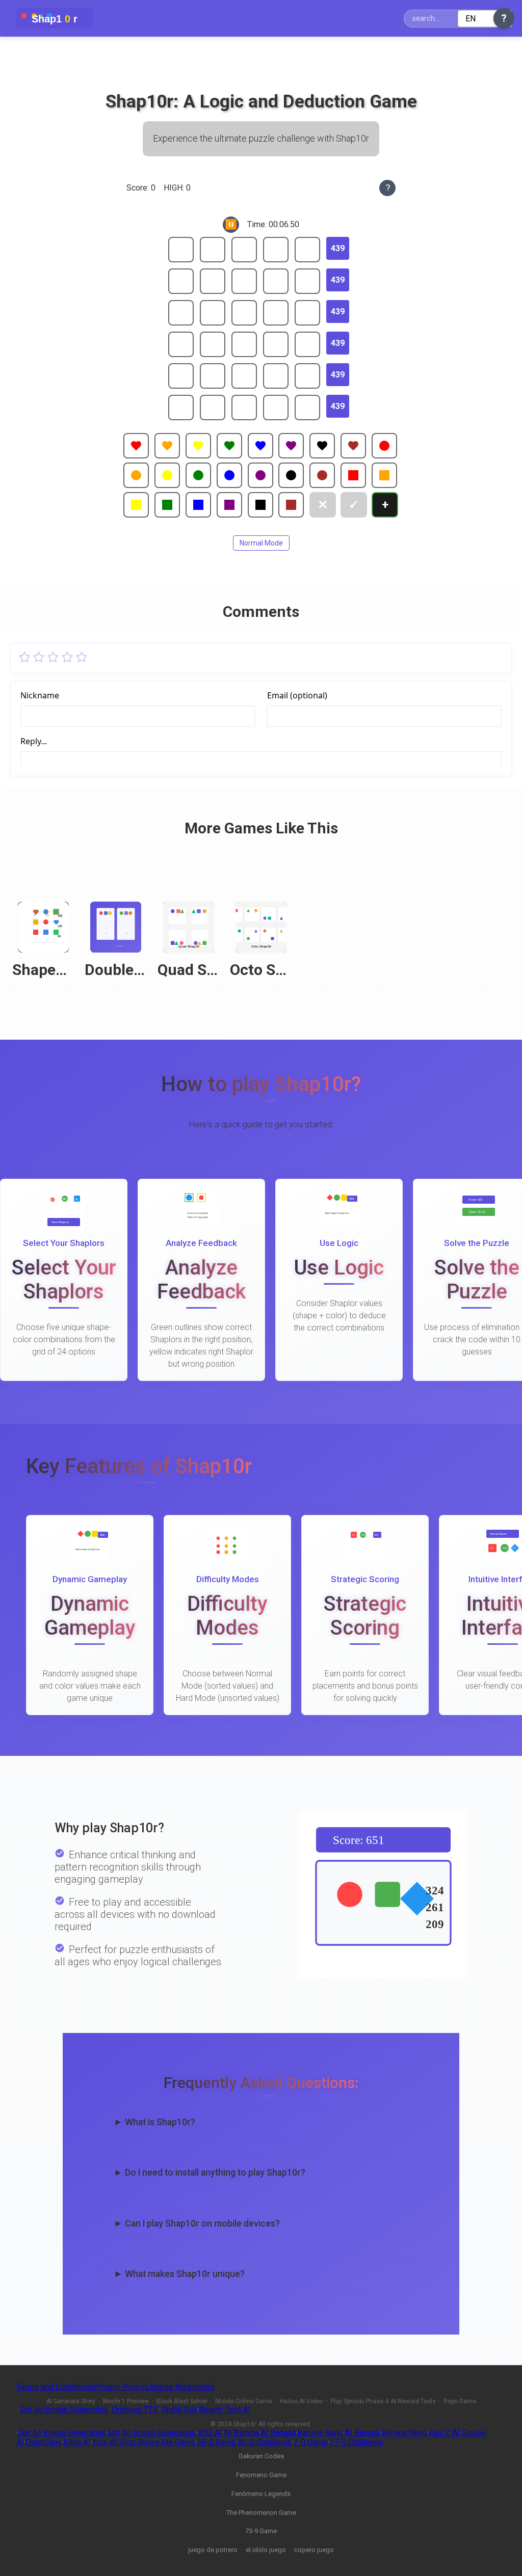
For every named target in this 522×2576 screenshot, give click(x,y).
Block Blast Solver (182, 2401)
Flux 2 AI (444, 2433)
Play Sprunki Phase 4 (359, 2401)
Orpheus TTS (135, 2410)
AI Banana (241, 2433)
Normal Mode (261, 543)
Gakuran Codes (261, 2456)
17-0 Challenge (356, 2442)
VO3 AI (210, 2433)
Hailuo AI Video (301, 2401)
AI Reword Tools (413, 2401)
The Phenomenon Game (261, 2513)
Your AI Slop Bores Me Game (144, 2442)
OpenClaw (44, 2442)
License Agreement (180, 2387)
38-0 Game (216, 2442)
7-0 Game (310, 2442)
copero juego (314, 2550)
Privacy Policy (119, 2387)
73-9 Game (261, 2531)
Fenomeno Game (261, 2475)
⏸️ (231, 224)
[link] (43, 946)
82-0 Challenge (265, 2442)
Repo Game (460, 2401)
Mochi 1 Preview (126, 2401)
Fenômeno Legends (261, 2494)
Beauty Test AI (225, 2410)
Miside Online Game (244, 2401)
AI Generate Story (71, 2401)
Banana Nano (320, 2433)
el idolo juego (266, 2550)
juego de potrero (213, 2550)
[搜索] (505, 871)
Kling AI (77, 2442)
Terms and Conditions (55, 2387)
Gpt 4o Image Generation (64, 2410)
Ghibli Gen (179, 2410)
